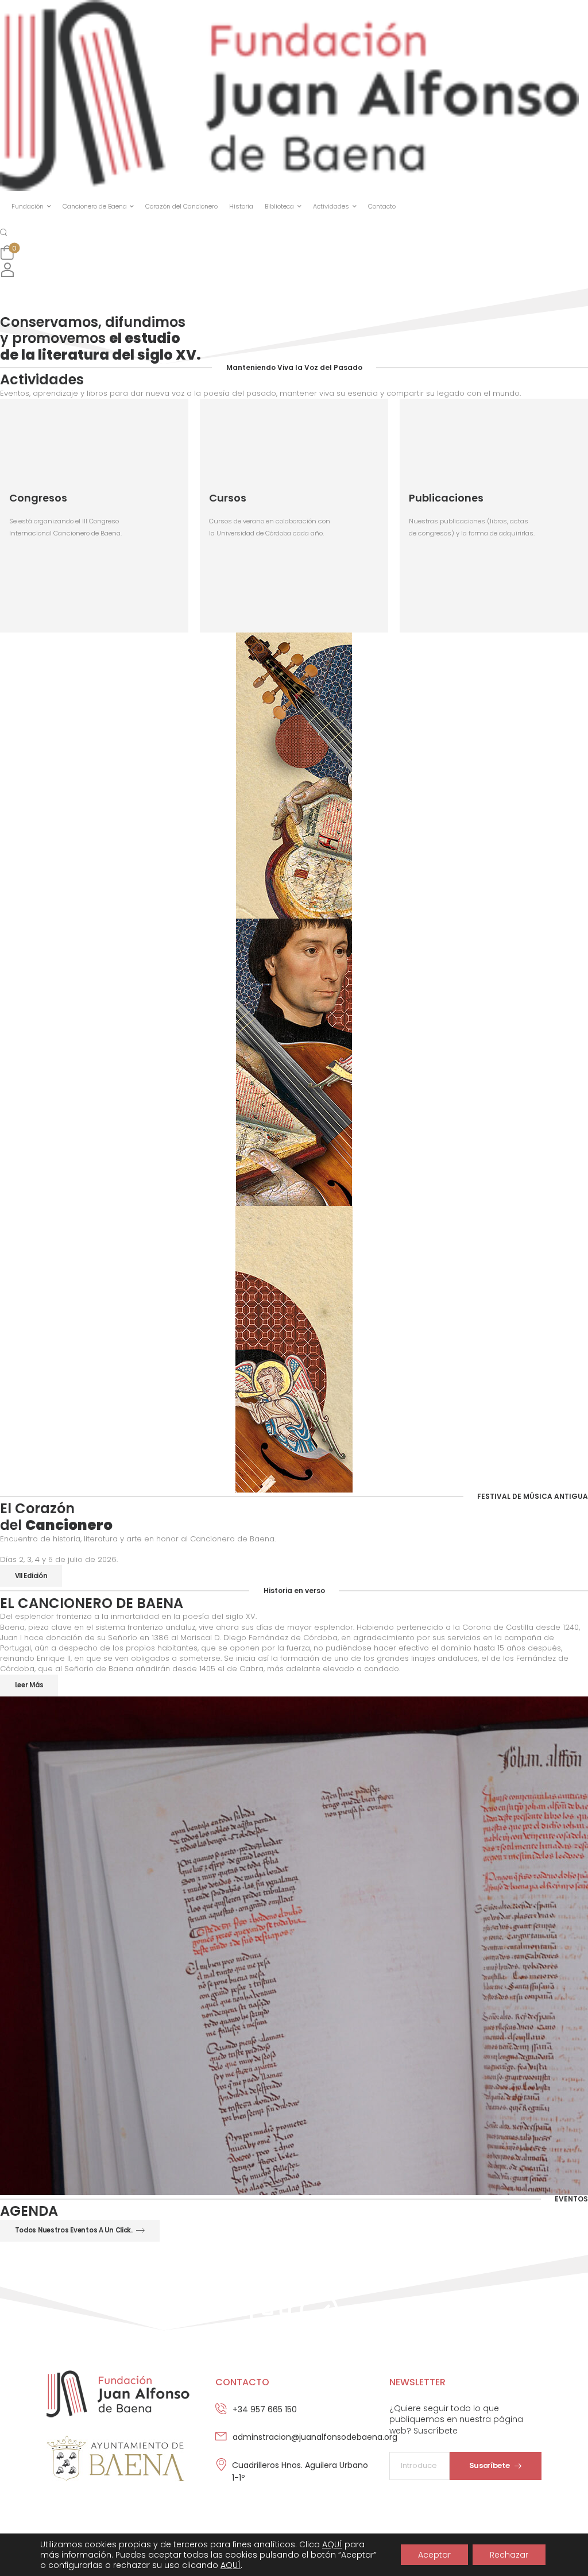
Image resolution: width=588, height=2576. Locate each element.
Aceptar (434, 2555)
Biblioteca (279, 206)
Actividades (331, 206)
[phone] (294, 2417)
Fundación (28, 206)
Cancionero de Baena (95, 206)
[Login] (7, 270)
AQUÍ (332, 2544)
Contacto (382, 206)
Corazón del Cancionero (181, 206)
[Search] (5, 232)
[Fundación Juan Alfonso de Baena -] (289, 95)
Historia (241, 206)
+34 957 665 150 (265, 2409)
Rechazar (509, 2555)
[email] (294, 2444)
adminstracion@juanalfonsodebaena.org (315, 2437)
